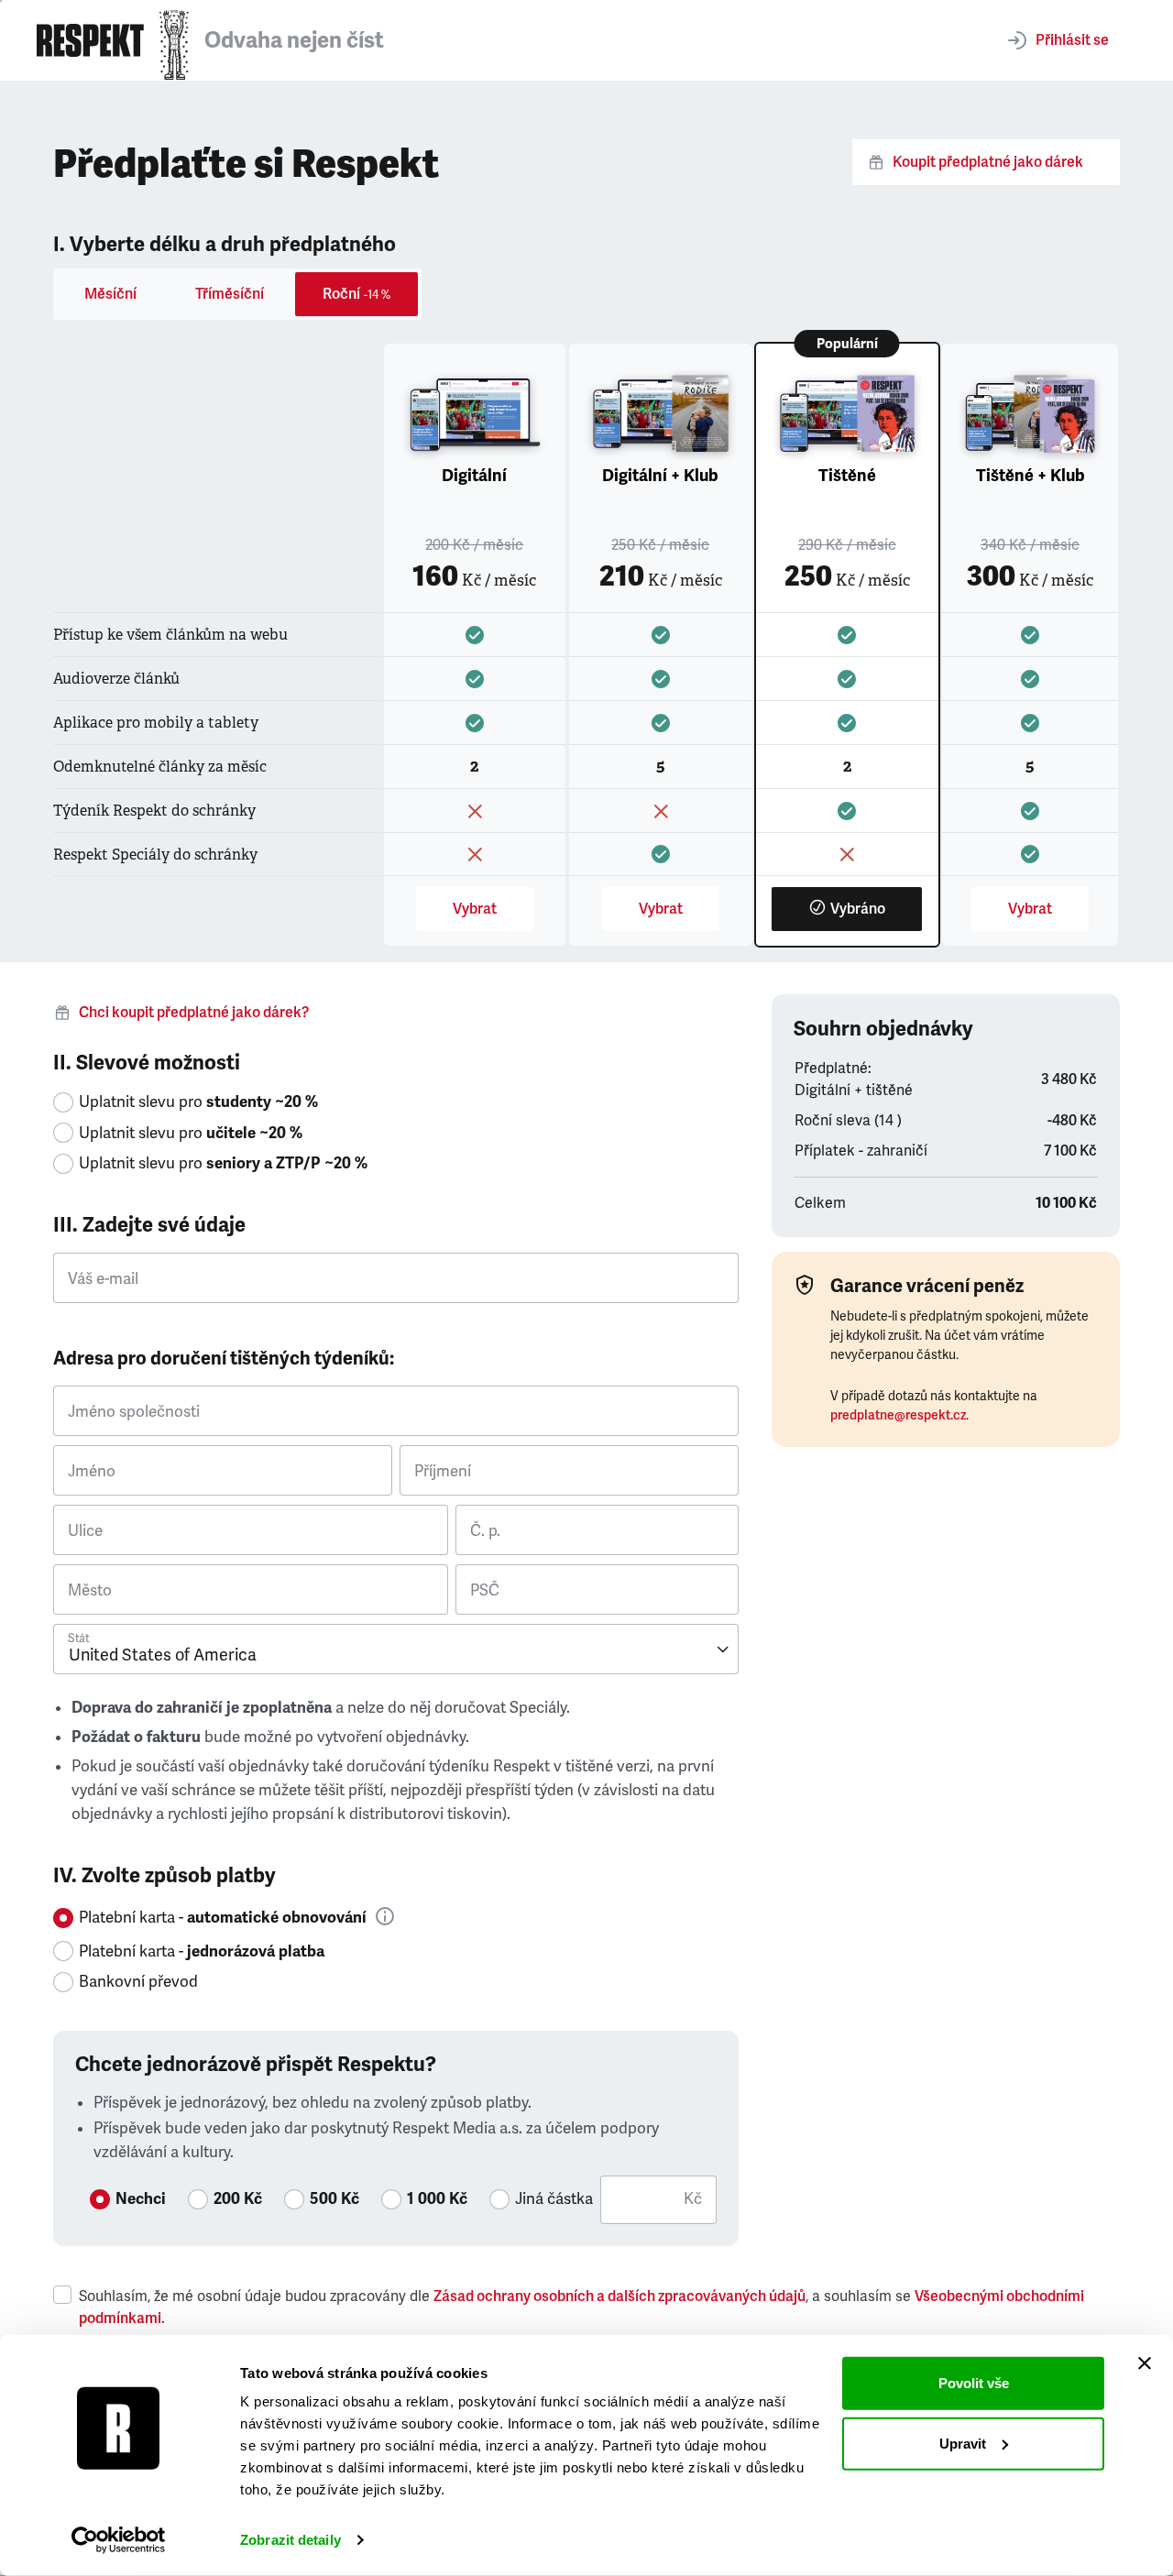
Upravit (963, 2443)
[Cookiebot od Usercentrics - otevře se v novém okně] (119, 2540)
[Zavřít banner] (1145, 2363)
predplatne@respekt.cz (898, 1415)
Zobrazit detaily (291, 2540)
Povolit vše (974, 2383)
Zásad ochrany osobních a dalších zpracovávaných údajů (619, 2296)
